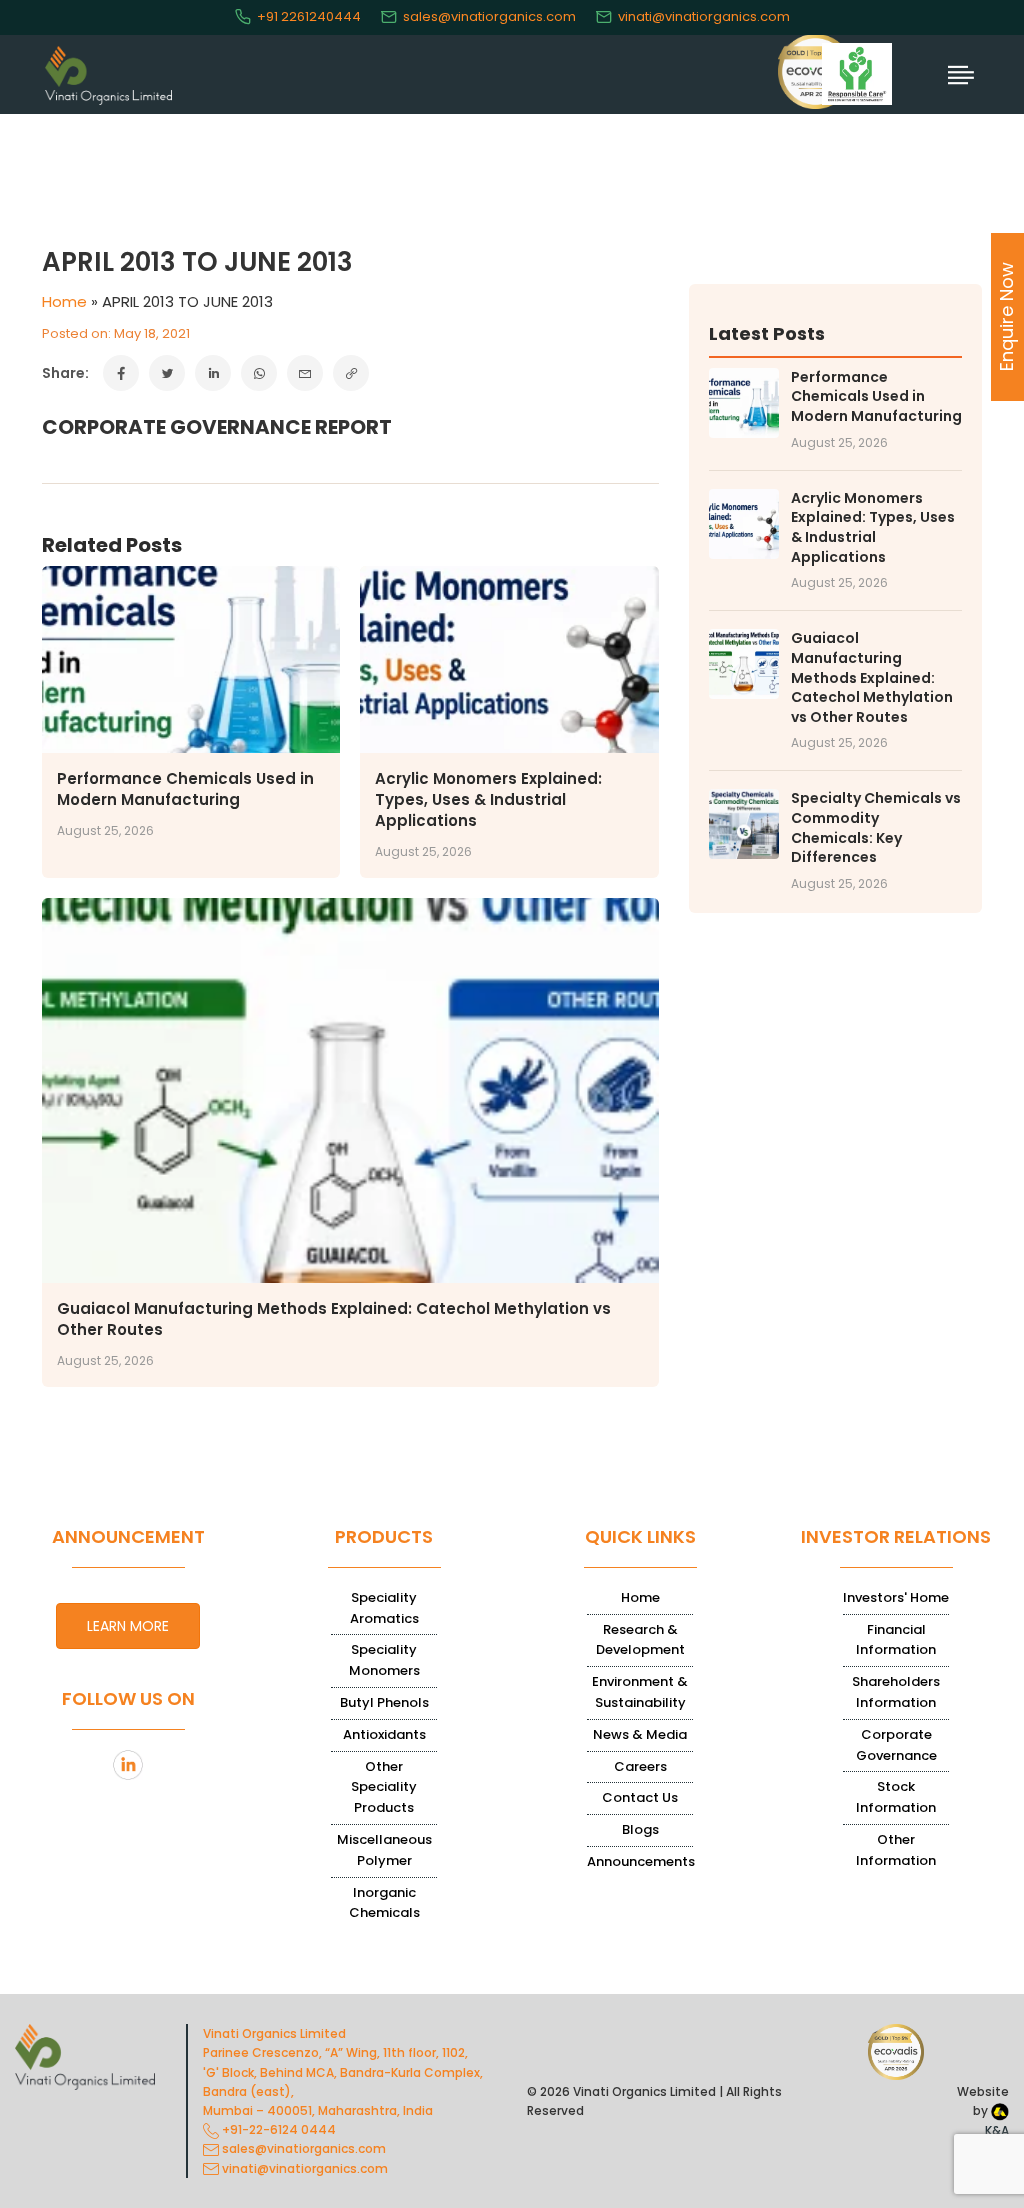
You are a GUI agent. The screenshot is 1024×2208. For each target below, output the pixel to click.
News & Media (640, 1734)
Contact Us (640, 1797)
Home (64, 301)
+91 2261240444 (309, 16)
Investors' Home (896, 1597)
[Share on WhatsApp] (259, 373)
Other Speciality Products (384, 1787)
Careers (640, 1766)
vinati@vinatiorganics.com (704, 16)
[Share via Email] (305, 373)
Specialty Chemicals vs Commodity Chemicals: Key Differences (876, 828)
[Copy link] (351, 373)
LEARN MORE (128, 1626)
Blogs (640, 1829)
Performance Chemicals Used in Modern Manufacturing (185, 789)
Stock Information (896, 1797)
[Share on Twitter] (167, 373)
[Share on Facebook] (121, 373)
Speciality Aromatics (384, 1608)
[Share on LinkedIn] (213, 373)
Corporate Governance (896, 1745)
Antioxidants (384, 1734)
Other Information (896, 1850)
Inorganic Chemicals (384, 1903)
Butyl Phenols (384, 1702)
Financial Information (896, 1640)
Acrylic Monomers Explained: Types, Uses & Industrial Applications (488, 799)
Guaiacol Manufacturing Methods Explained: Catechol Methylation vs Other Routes (872, 677)
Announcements (641, 1861)
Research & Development (640, 1640)
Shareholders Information (896, 1692)
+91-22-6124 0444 (277, 2129)
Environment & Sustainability (640, 1692)
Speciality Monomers (384, 1660)
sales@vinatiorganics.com (489, 16)
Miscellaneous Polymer (384, 1850)
